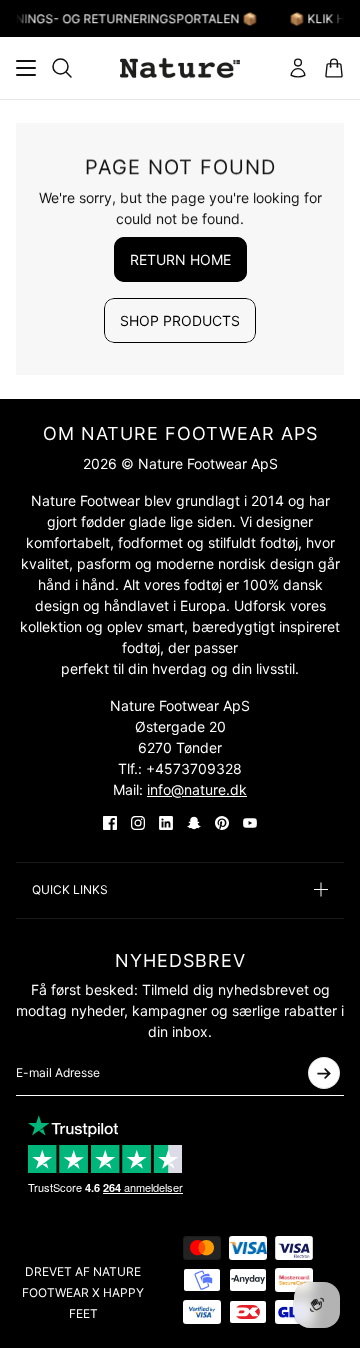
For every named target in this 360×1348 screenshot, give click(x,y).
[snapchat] (194, 823)
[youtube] (250, 823)
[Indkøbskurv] (334, 68)
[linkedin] (166, 823)
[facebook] (110, 823)
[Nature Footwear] (180, 68)
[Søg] (62, 68)
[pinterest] (222, 823)
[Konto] (298, 68)
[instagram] (138, 823)
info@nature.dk (197, 789)
